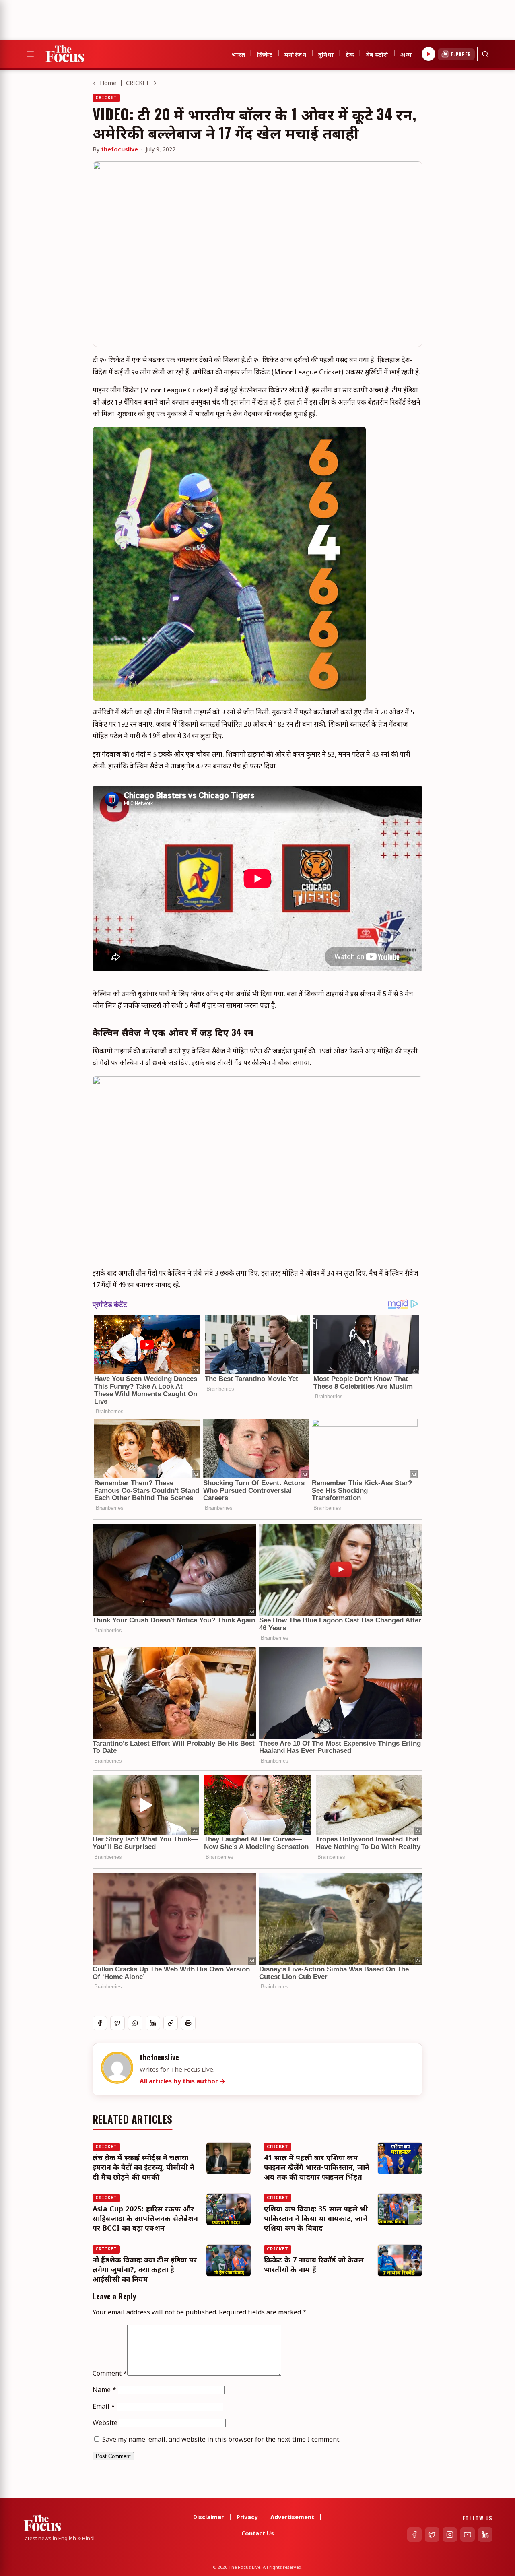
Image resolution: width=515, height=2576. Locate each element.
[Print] (188, 2023)
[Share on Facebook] (100, 2023)
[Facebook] (414, 2535)
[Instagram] (450, 2535)
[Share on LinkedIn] (153, 2023)
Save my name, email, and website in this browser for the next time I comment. (221, 2440)
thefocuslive (119, 150)
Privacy (247, 2518)
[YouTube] (468, 2535)
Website (105, 2424)
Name (104, 2391)
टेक (350, 54)
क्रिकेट (265, 54)
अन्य (406, 54)
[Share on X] (117, 2023)
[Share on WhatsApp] (135, 2023)
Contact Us (258, 2534)
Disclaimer (208, 2518)
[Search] (485, 54)
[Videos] (428, 54)
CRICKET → (141, 84)
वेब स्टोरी (377, 54)
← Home (104, 84)
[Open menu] (30, 54)
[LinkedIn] (485, 2535)
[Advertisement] (146, 18)
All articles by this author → (183, 2082)
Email (104, 2407)
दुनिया (326, 54)
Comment (110, 2374)
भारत (238, 54)
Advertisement (292, 2518)
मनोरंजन (295, 54)
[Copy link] (171, 2023)
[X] (432, 2535)
